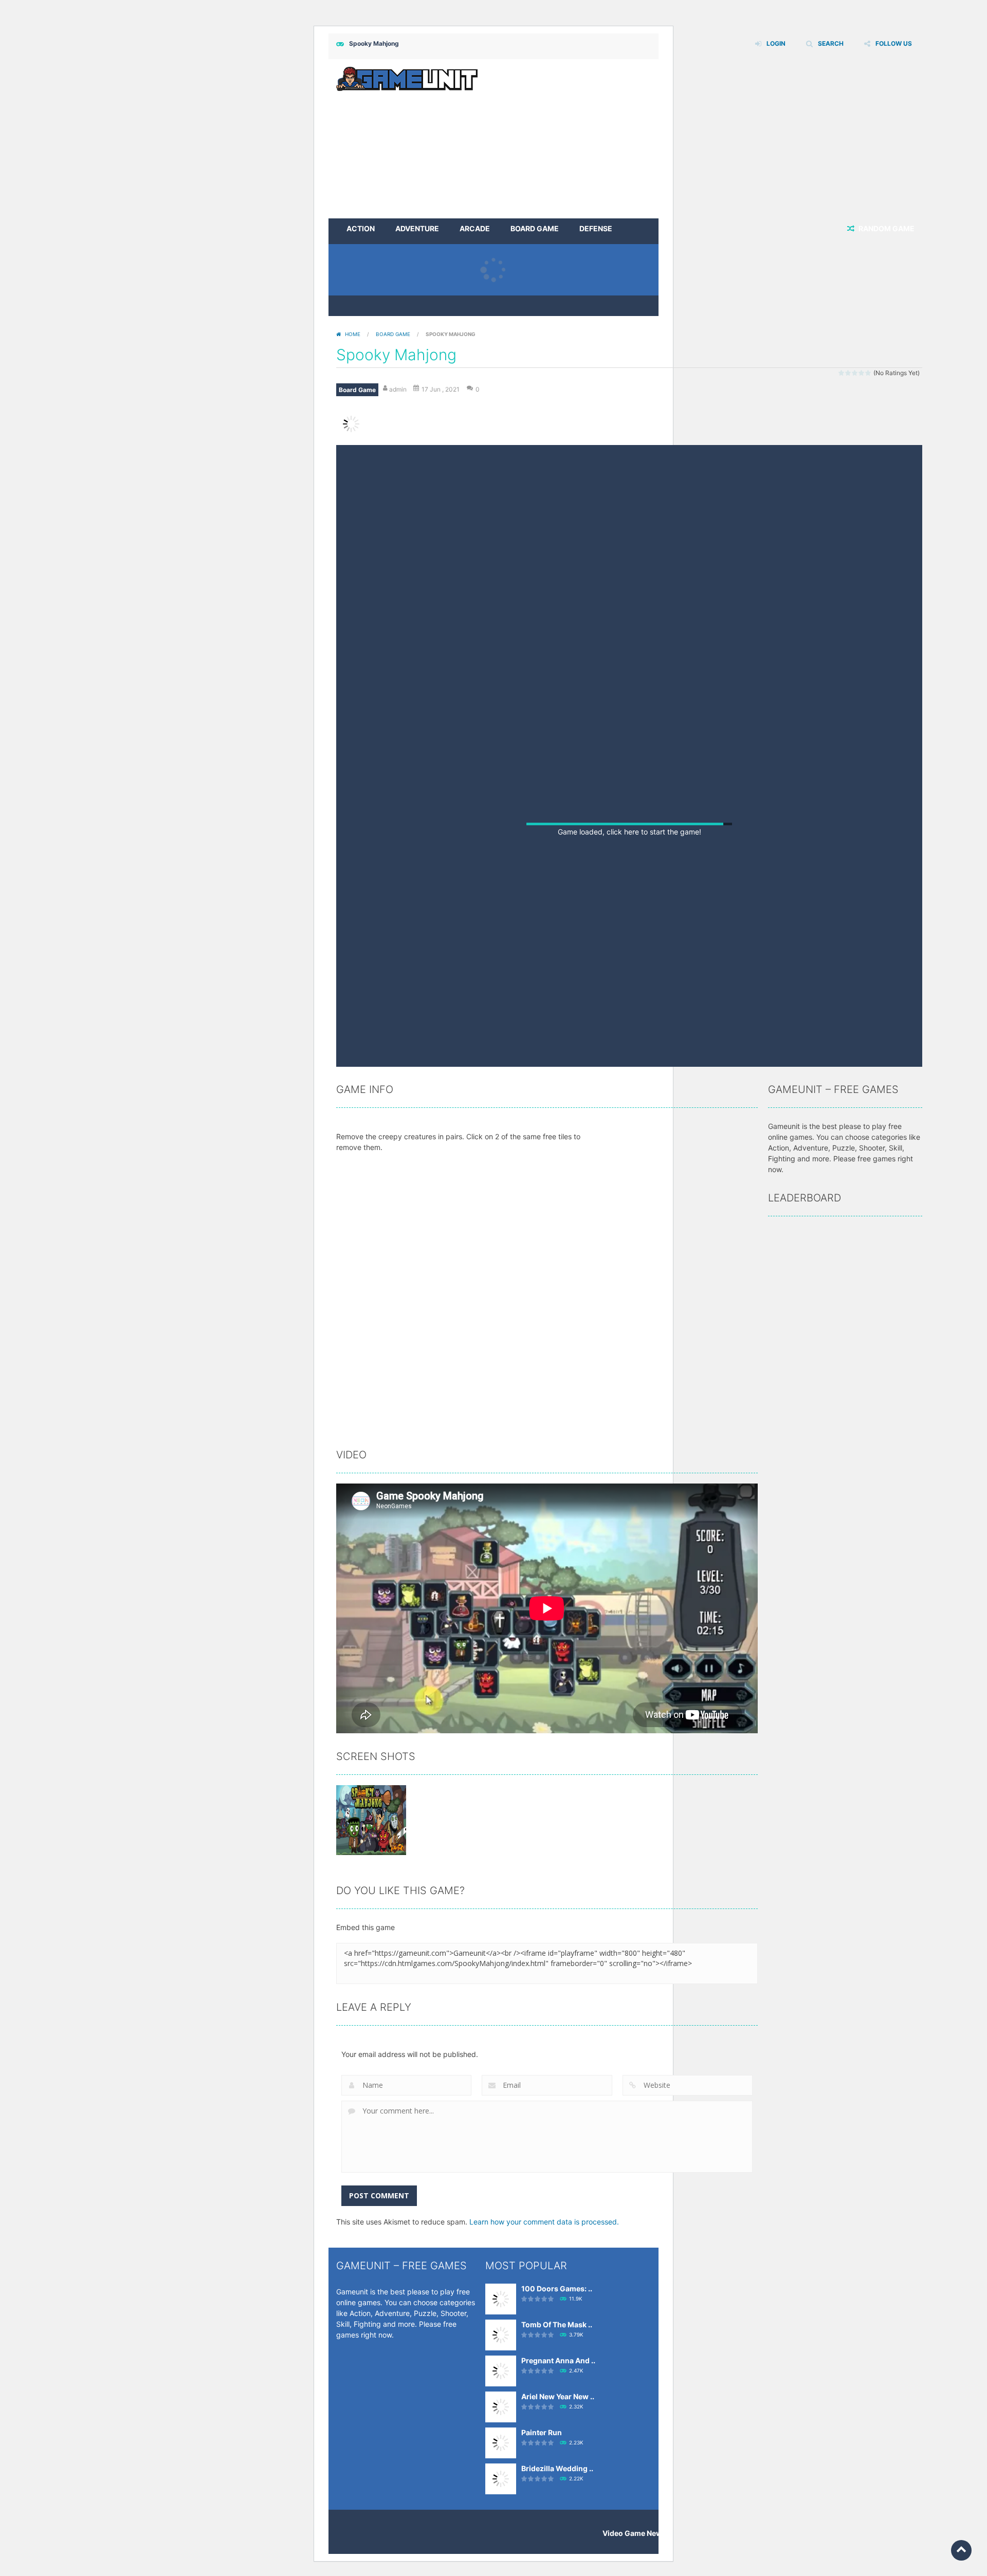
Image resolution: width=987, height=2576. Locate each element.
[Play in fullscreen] (627, 1165)
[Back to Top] (961, 2550)
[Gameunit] (407, 78)
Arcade (475, 228)
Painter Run (542, 2544)
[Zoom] (371, 1931)
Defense (596, 228)
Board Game (535, 228)
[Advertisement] (735, 139)
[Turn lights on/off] (588, 1165)
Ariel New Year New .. (558, 2508)
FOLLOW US (894, 43)
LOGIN (776, 43)
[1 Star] (842, 373)
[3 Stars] (855, 373)
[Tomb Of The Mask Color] (501, 2446)
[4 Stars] (862, 373)
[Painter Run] (501, 2554)
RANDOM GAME (886, 228)
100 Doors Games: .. (557, 2400)
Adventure (417, 228)
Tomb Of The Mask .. (557, 2436)
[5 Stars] (869, 373)
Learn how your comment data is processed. (544, 2333)
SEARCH (831, 43)
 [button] (657, 1164)
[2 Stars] (848, 373)
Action (361, 228)
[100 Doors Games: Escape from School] (501, 2410)
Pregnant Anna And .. (558, 2472)
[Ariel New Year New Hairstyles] (501, 2518)
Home (353, 334)
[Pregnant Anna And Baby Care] (501, 2482)
